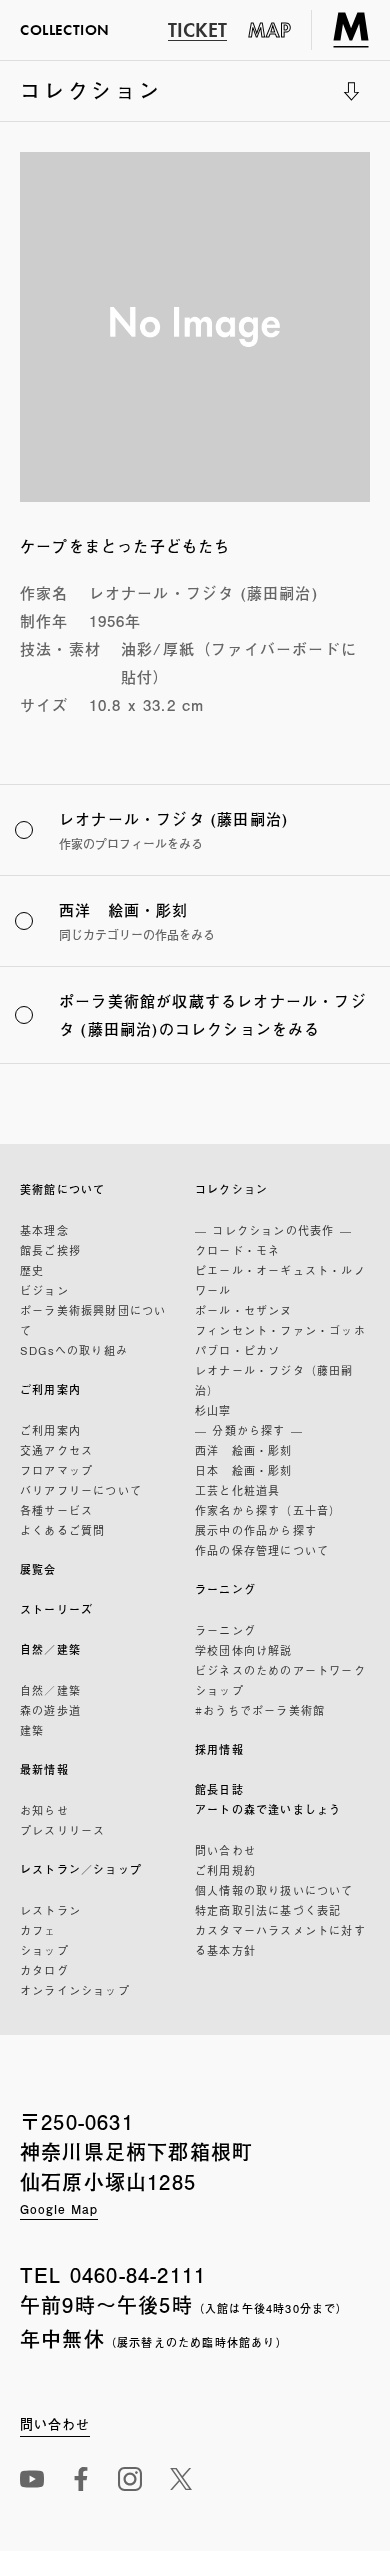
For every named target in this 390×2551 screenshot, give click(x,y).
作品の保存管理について (262, 1550)
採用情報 (219, 1749)
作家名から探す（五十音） (268, 1510)
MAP (270, 30)
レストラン (50, 1910)
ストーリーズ (56, 1609)
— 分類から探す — (249, 1430)
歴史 (32, 1270)
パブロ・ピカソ (237, 1350)
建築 (32, 1730)
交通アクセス (56, 1450)
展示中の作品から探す (256, 1530)
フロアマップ (56, 1470)
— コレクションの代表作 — (273, 1230)
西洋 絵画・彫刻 (244, 1450)
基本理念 (44, 1230)
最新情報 (44, 1769)
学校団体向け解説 (244, 1650)
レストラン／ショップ (81, 1869)
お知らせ (44, 1810)
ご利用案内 (50, 1389)
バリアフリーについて (81, 1490)
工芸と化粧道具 (237, 1490)
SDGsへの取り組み (74, 1350)
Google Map (59, 2209)
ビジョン (44, 1290)
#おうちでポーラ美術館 (260, 1710)
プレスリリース (62, 1830)
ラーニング (225, 1589)
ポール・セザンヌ (244, 1310)
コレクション (91, 98)
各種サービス (56, 1510)
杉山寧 (213, 1410)
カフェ (38, 1930)
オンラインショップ (75, 1990)
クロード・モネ (237, 1250)
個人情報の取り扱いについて (274, 1890)
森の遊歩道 (50, 1710)
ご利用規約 (225, 1870)
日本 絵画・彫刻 (244, 1470)
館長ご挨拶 (50, 1250)
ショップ (44, 1950)
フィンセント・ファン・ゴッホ (280, 1330)
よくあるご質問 (62, 1530)
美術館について (62, 1189)
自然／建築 (50, 1649)
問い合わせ (225, 1850)
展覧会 (38, 1569)
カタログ (44, 1970)
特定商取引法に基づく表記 (268, 1910)
